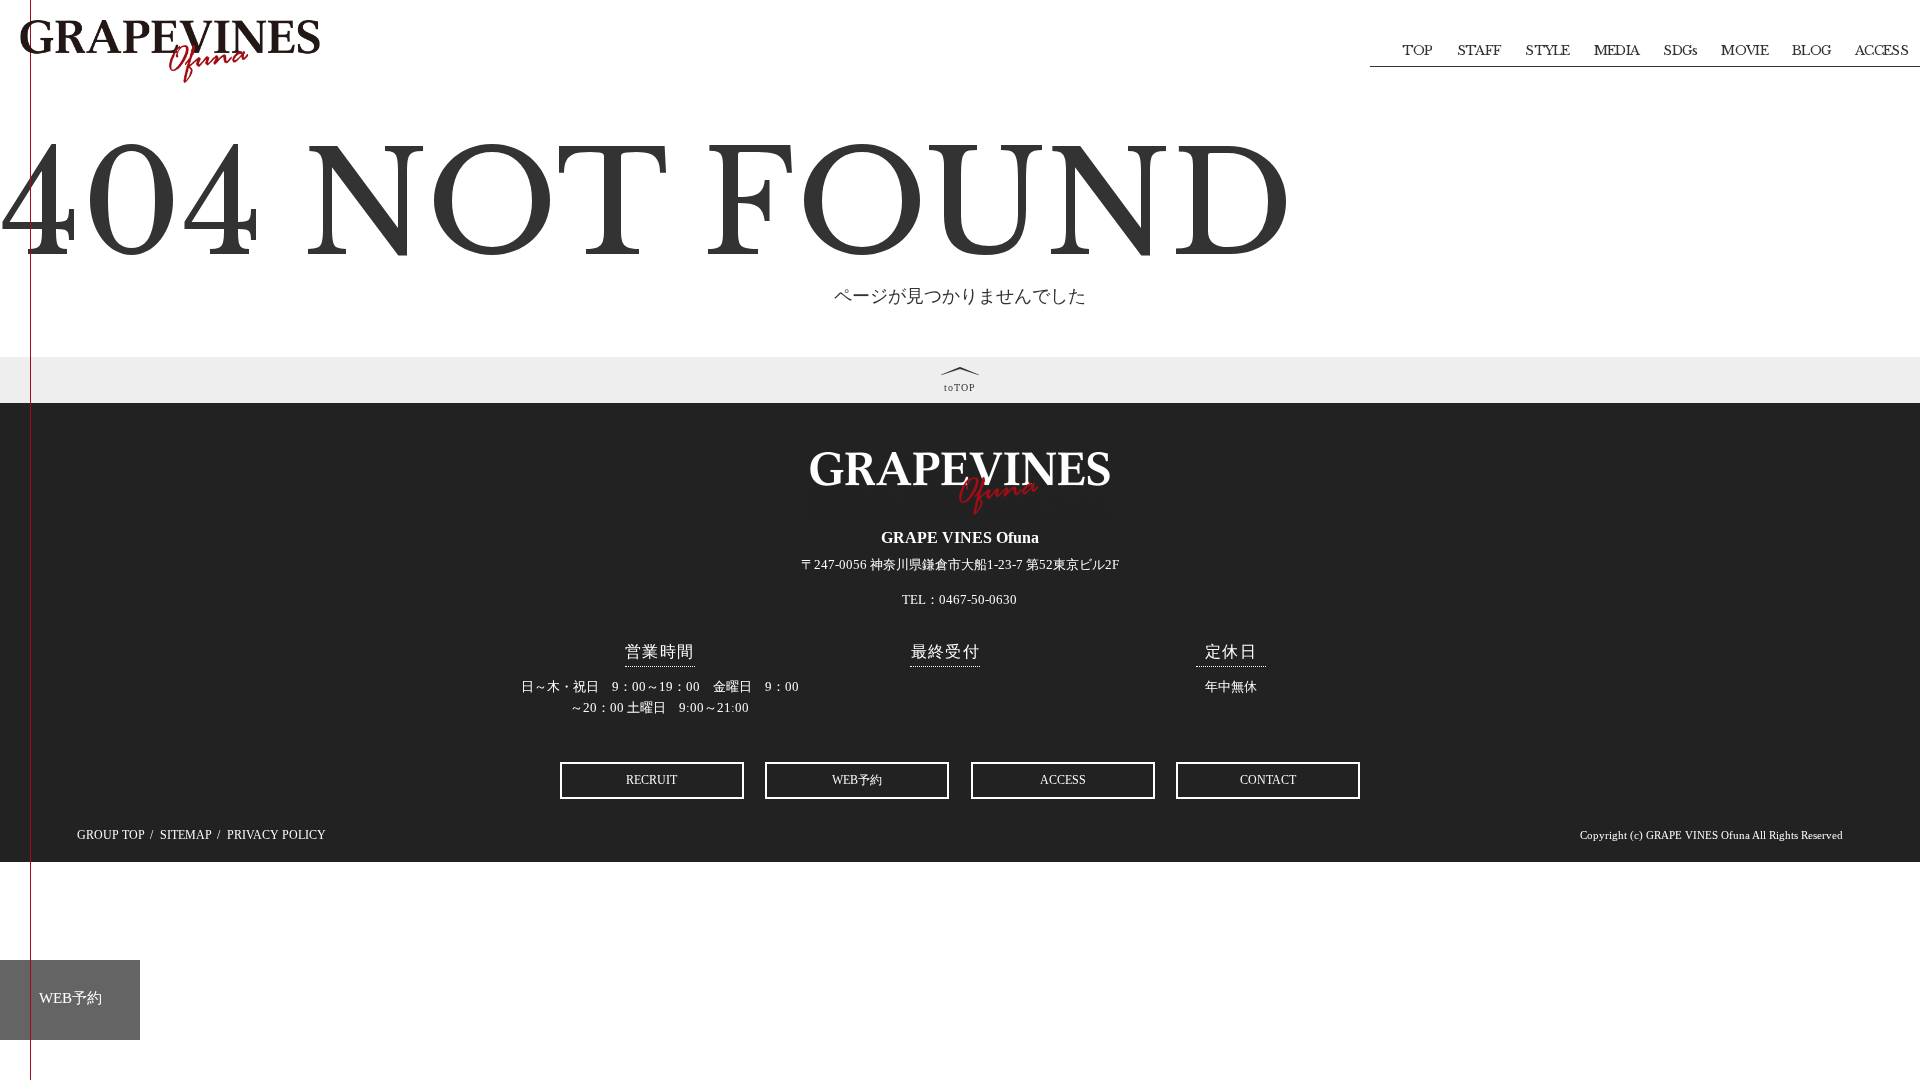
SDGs (1680, 50)
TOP (1417, 50)
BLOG (1811, 50)
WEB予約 (70, 998)
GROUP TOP (111, 835)
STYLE (1547, 50)
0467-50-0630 (978, 599)
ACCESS (1881, 50)
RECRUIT (651, 780)
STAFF (1479, 50)
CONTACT (1268, 780)
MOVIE (1744, 50)
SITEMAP (186, 835)
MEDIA (1617, 50)
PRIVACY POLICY (276, 835)
